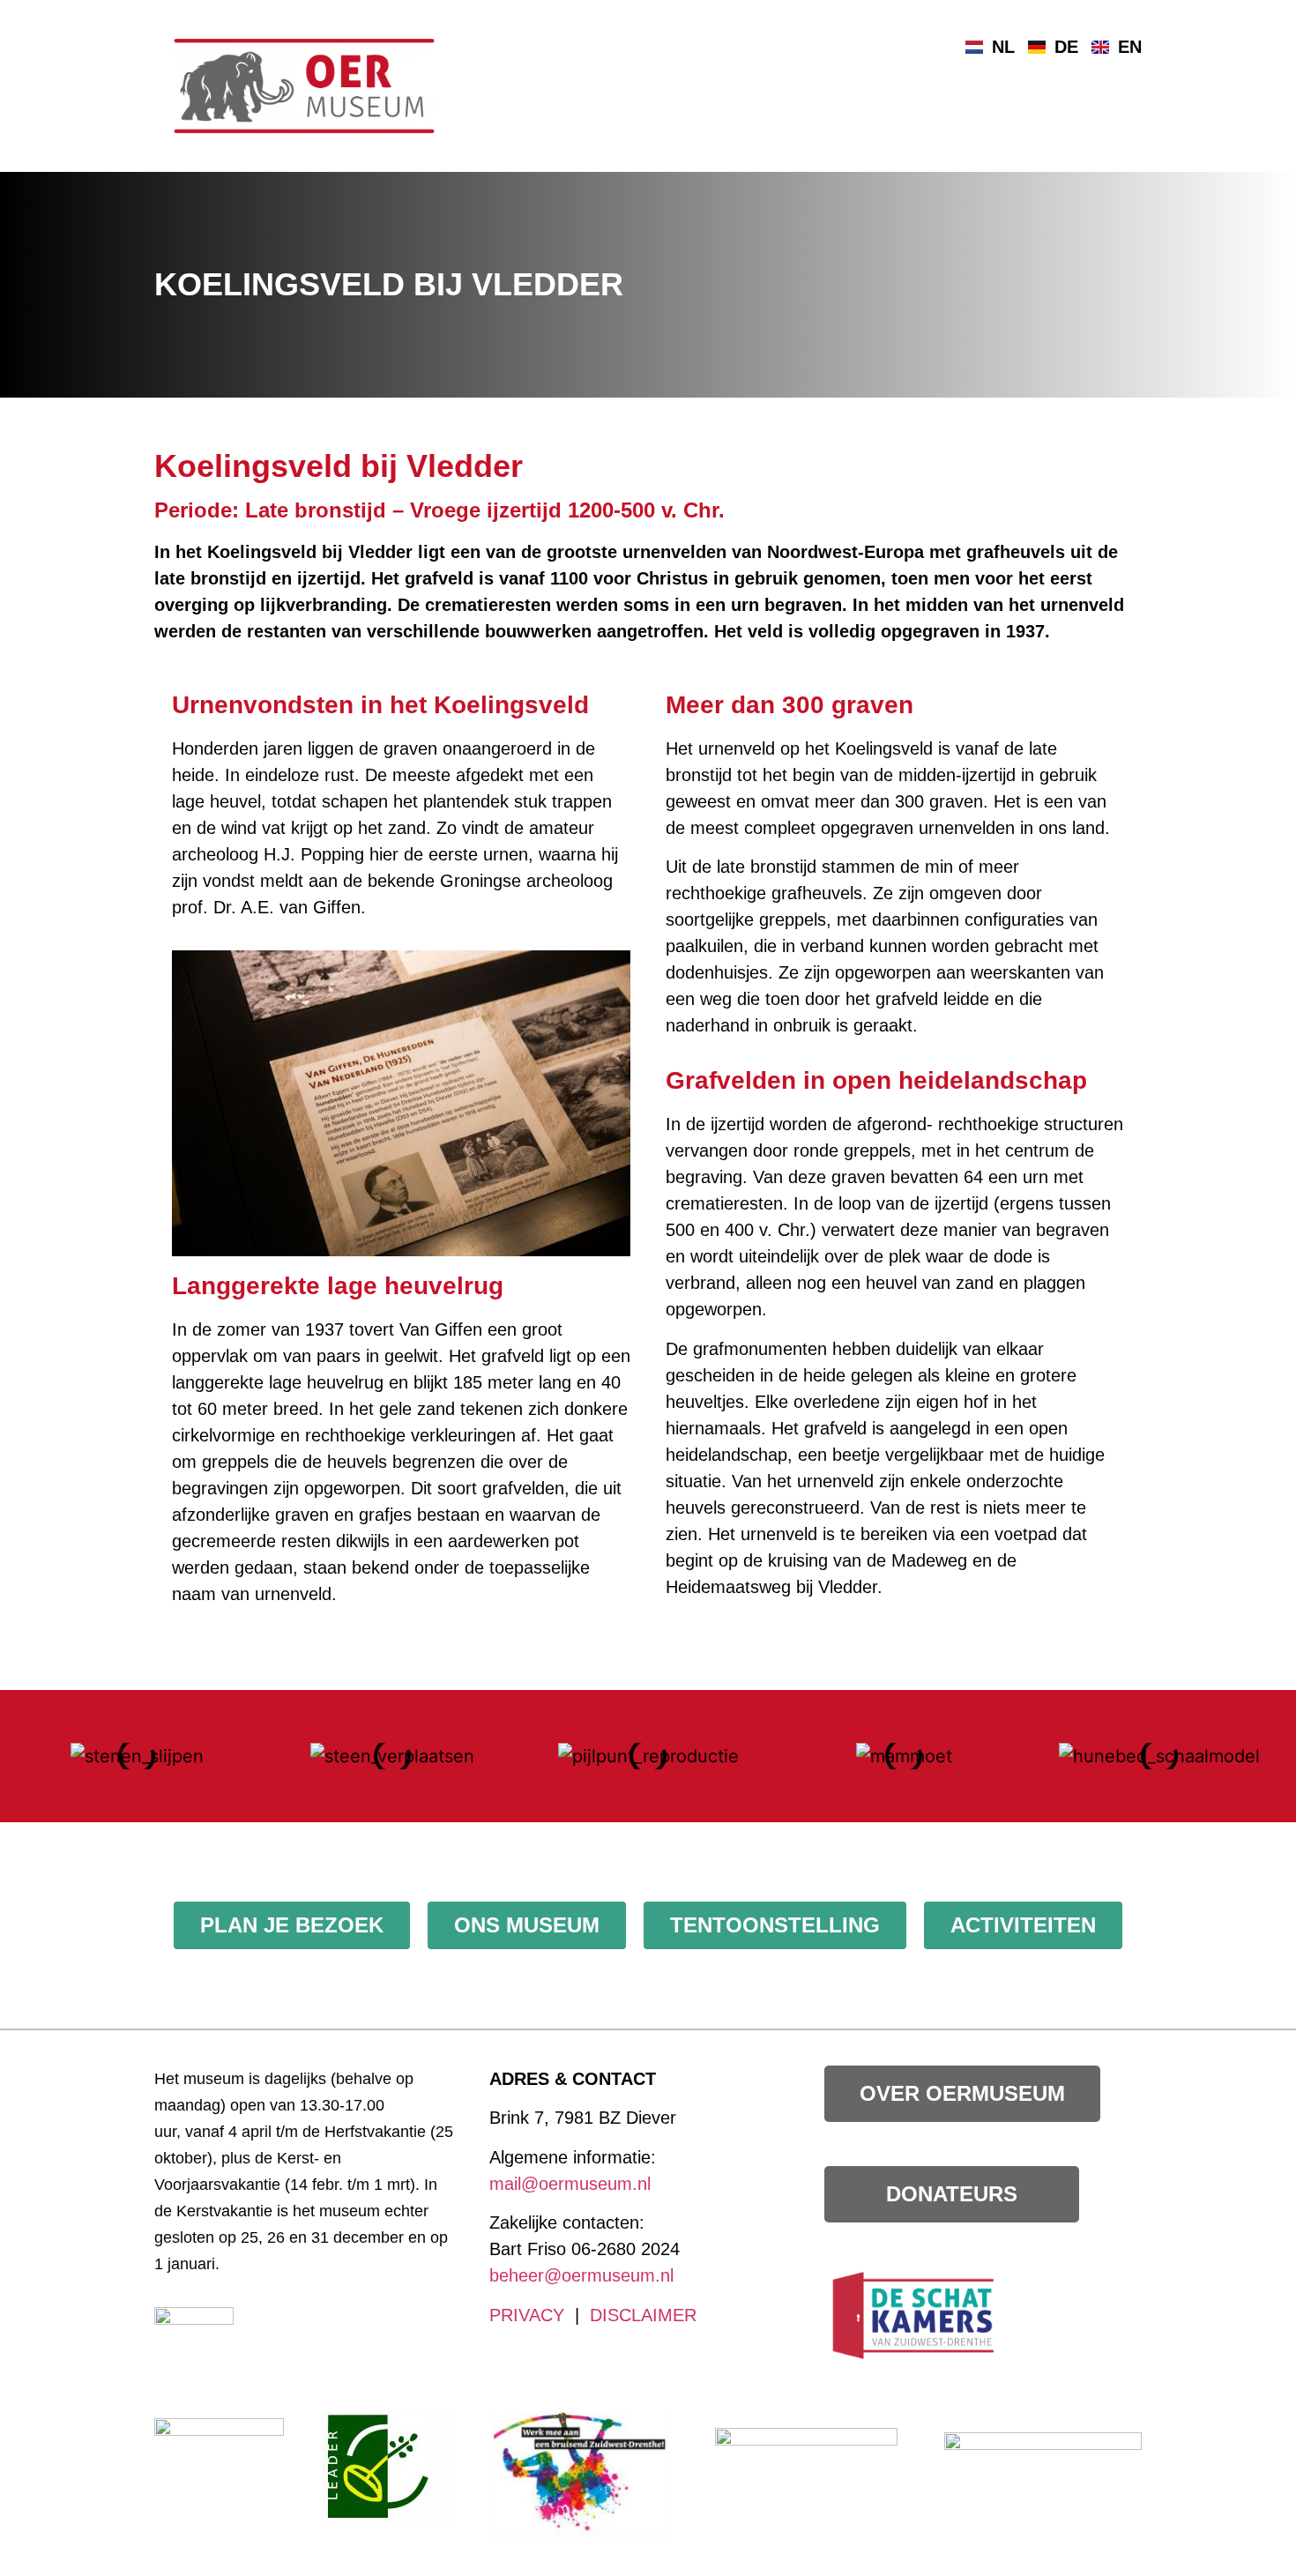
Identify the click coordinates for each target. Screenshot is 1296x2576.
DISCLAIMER (643, 2315)
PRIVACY (527, 2315)
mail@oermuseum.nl (570, 2184)
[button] (26, 1757)
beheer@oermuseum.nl (581, 2275)
